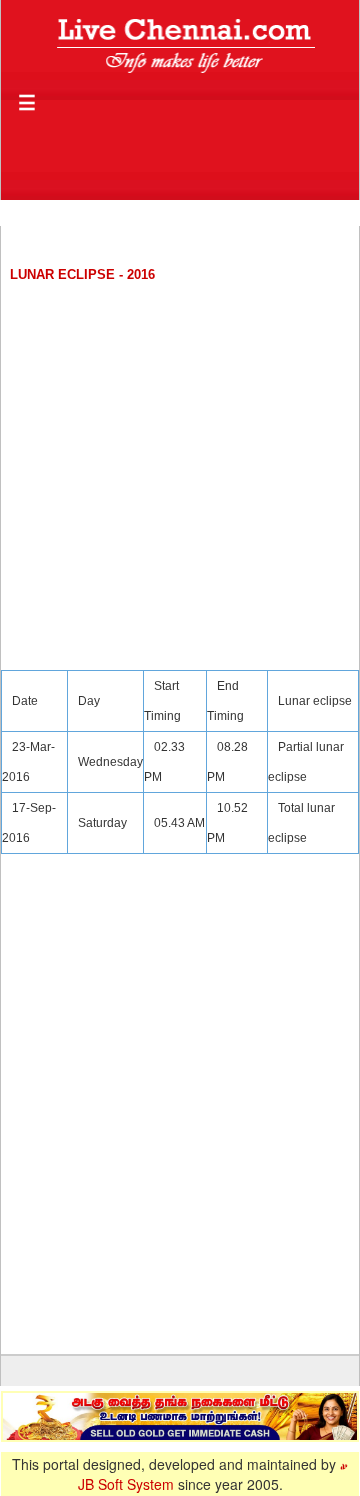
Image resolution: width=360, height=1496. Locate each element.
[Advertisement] (180, 470)
